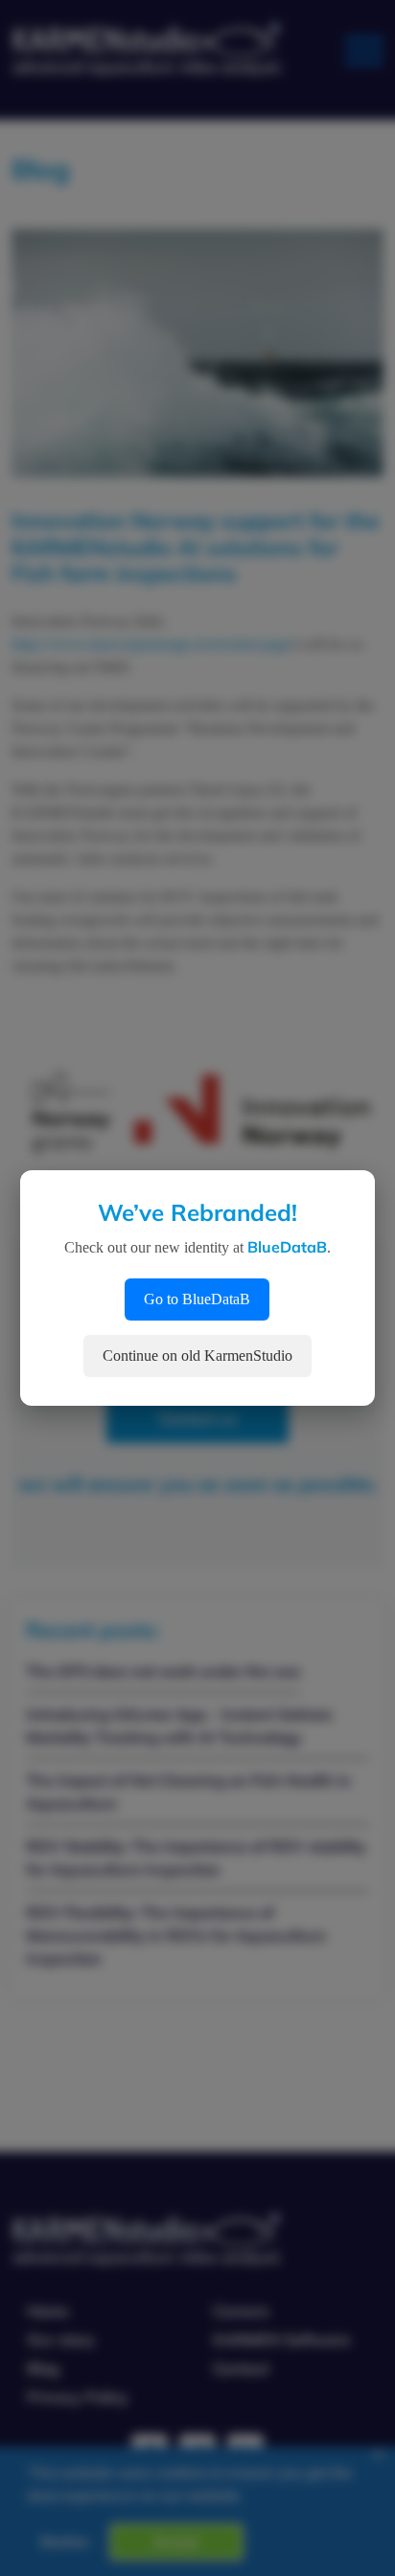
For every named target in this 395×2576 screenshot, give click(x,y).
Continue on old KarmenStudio (197, 1356)
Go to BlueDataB (197, 1299)
